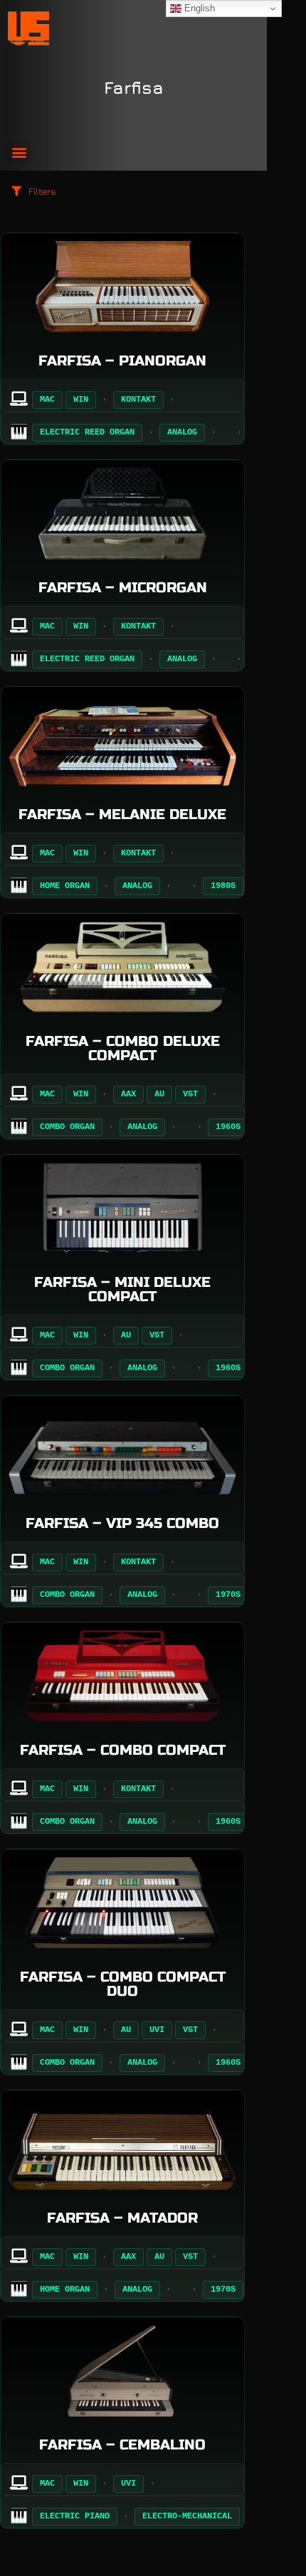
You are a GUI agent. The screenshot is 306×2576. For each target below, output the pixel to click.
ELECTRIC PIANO (75, 2516)
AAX (128, 1094)
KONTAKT (138, 400)
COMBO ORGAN (67, 1127)
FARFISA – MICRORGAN (123, 588)
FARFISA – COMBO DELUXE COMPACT (123, 1048)
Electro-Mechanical (187, 2516)
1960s (228, 1127)
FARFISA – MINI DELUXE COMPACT (122, 1289)
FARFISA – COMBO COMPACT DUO (123, 1984)
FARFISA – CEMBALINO (122, 2445)
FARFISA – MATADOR (122, 2218)
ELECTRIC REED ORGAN (87, 432)
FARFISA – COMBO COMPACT (123, 1750)
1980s (223, 886)
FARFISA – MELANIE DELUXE (122, 814)
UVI (157, 2030)
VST (190, 1094)
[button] (19, 152)
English (198, 8)
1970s (228, 1595)
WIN (81, 400)
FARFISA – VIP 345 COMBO (122, 1523)
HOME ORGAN (65, 886)
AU (159, 1094)
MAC (47, 400)
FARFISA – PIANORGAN (122, 361)
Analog (182, 432)
